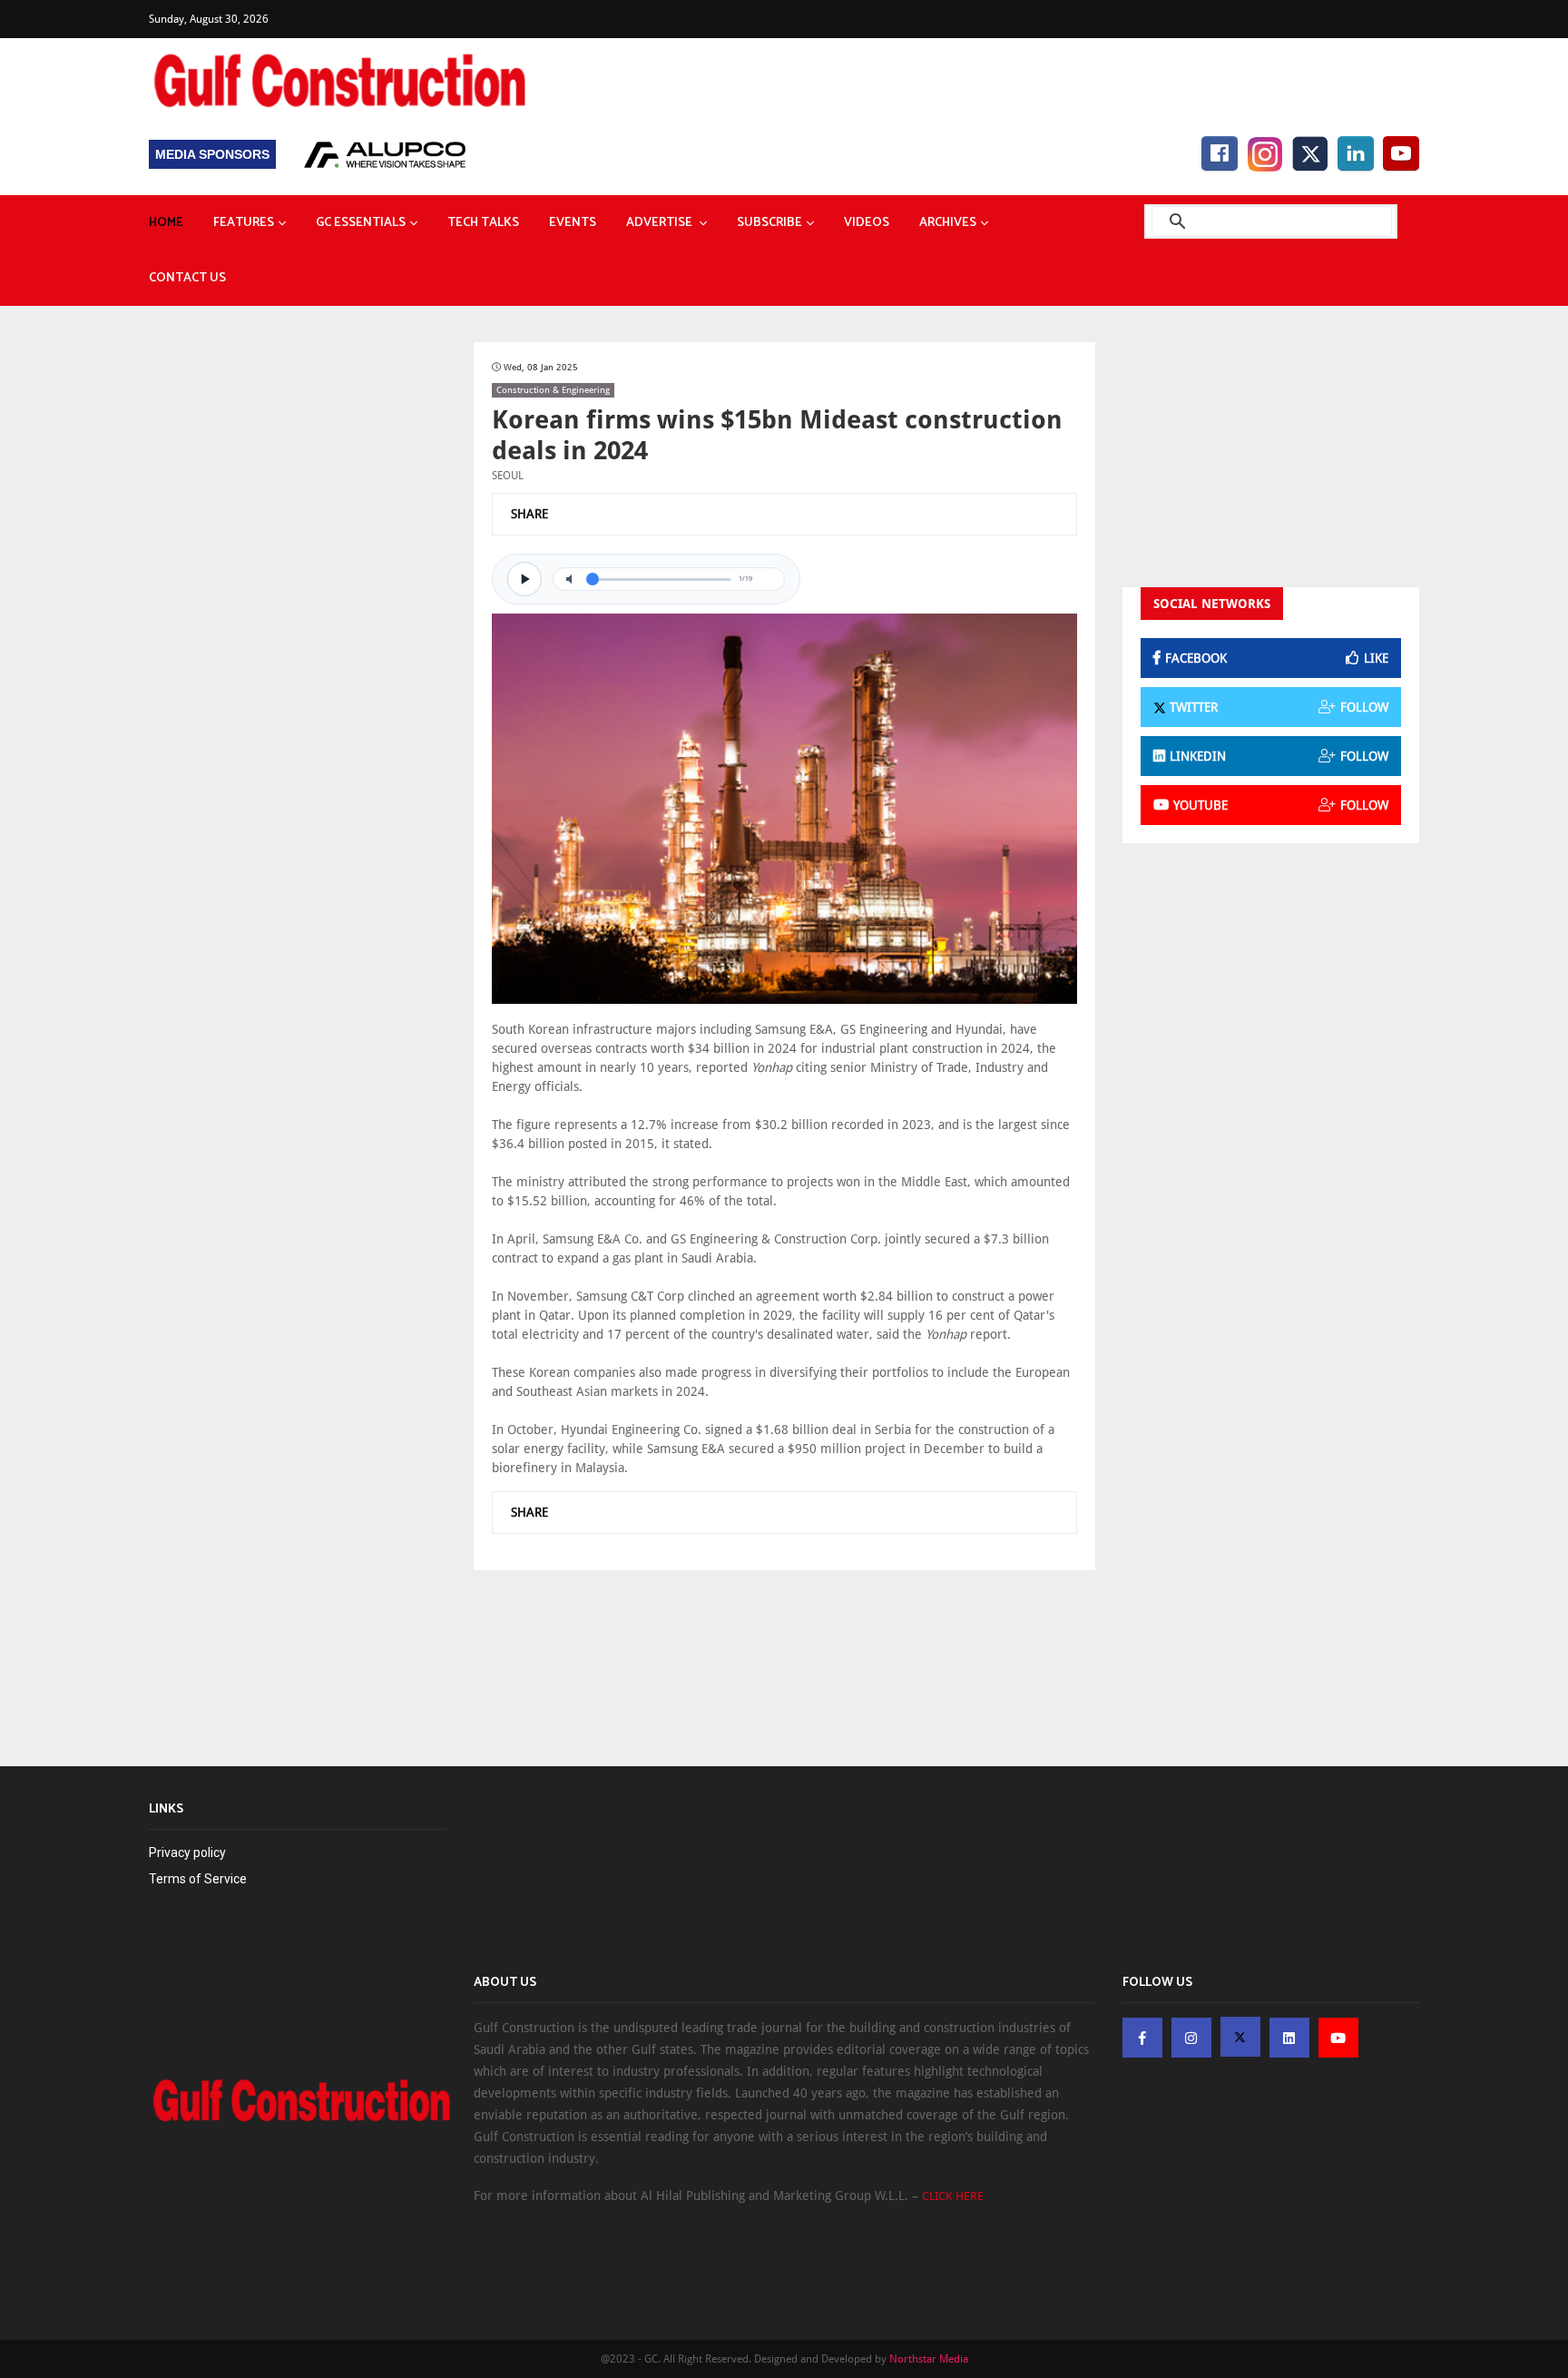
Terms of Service (198, 1879)
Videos (867, 223)
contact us (187, 278)
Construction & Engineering (553, 390)
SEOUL (508, 476)
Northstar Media (929, 2359)
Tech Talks (483, 223)
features (244, 223)
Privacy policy (187, 1852)
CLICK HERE (953, 2196)
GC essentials (361, 223)
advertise (661, 223)
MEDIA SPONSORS (212, 154)
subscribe (769, 223)
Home (166, 223)
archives (948, 223)
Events (573, 223)
